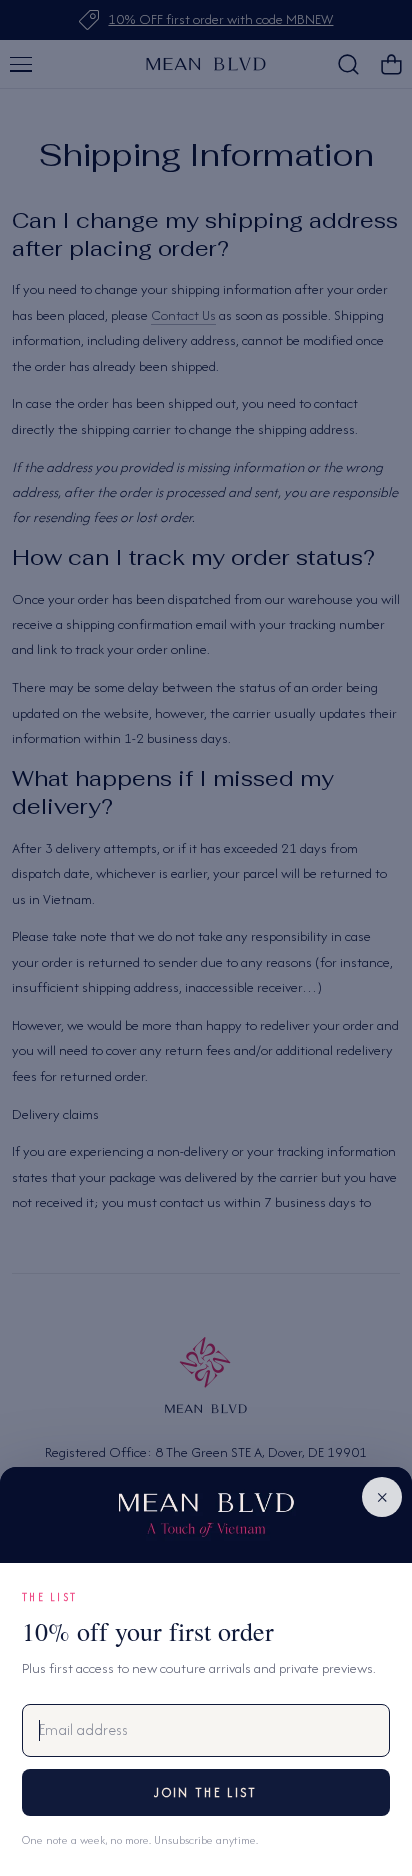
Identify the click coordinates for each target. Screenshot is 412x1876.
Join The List (205, 1792)
